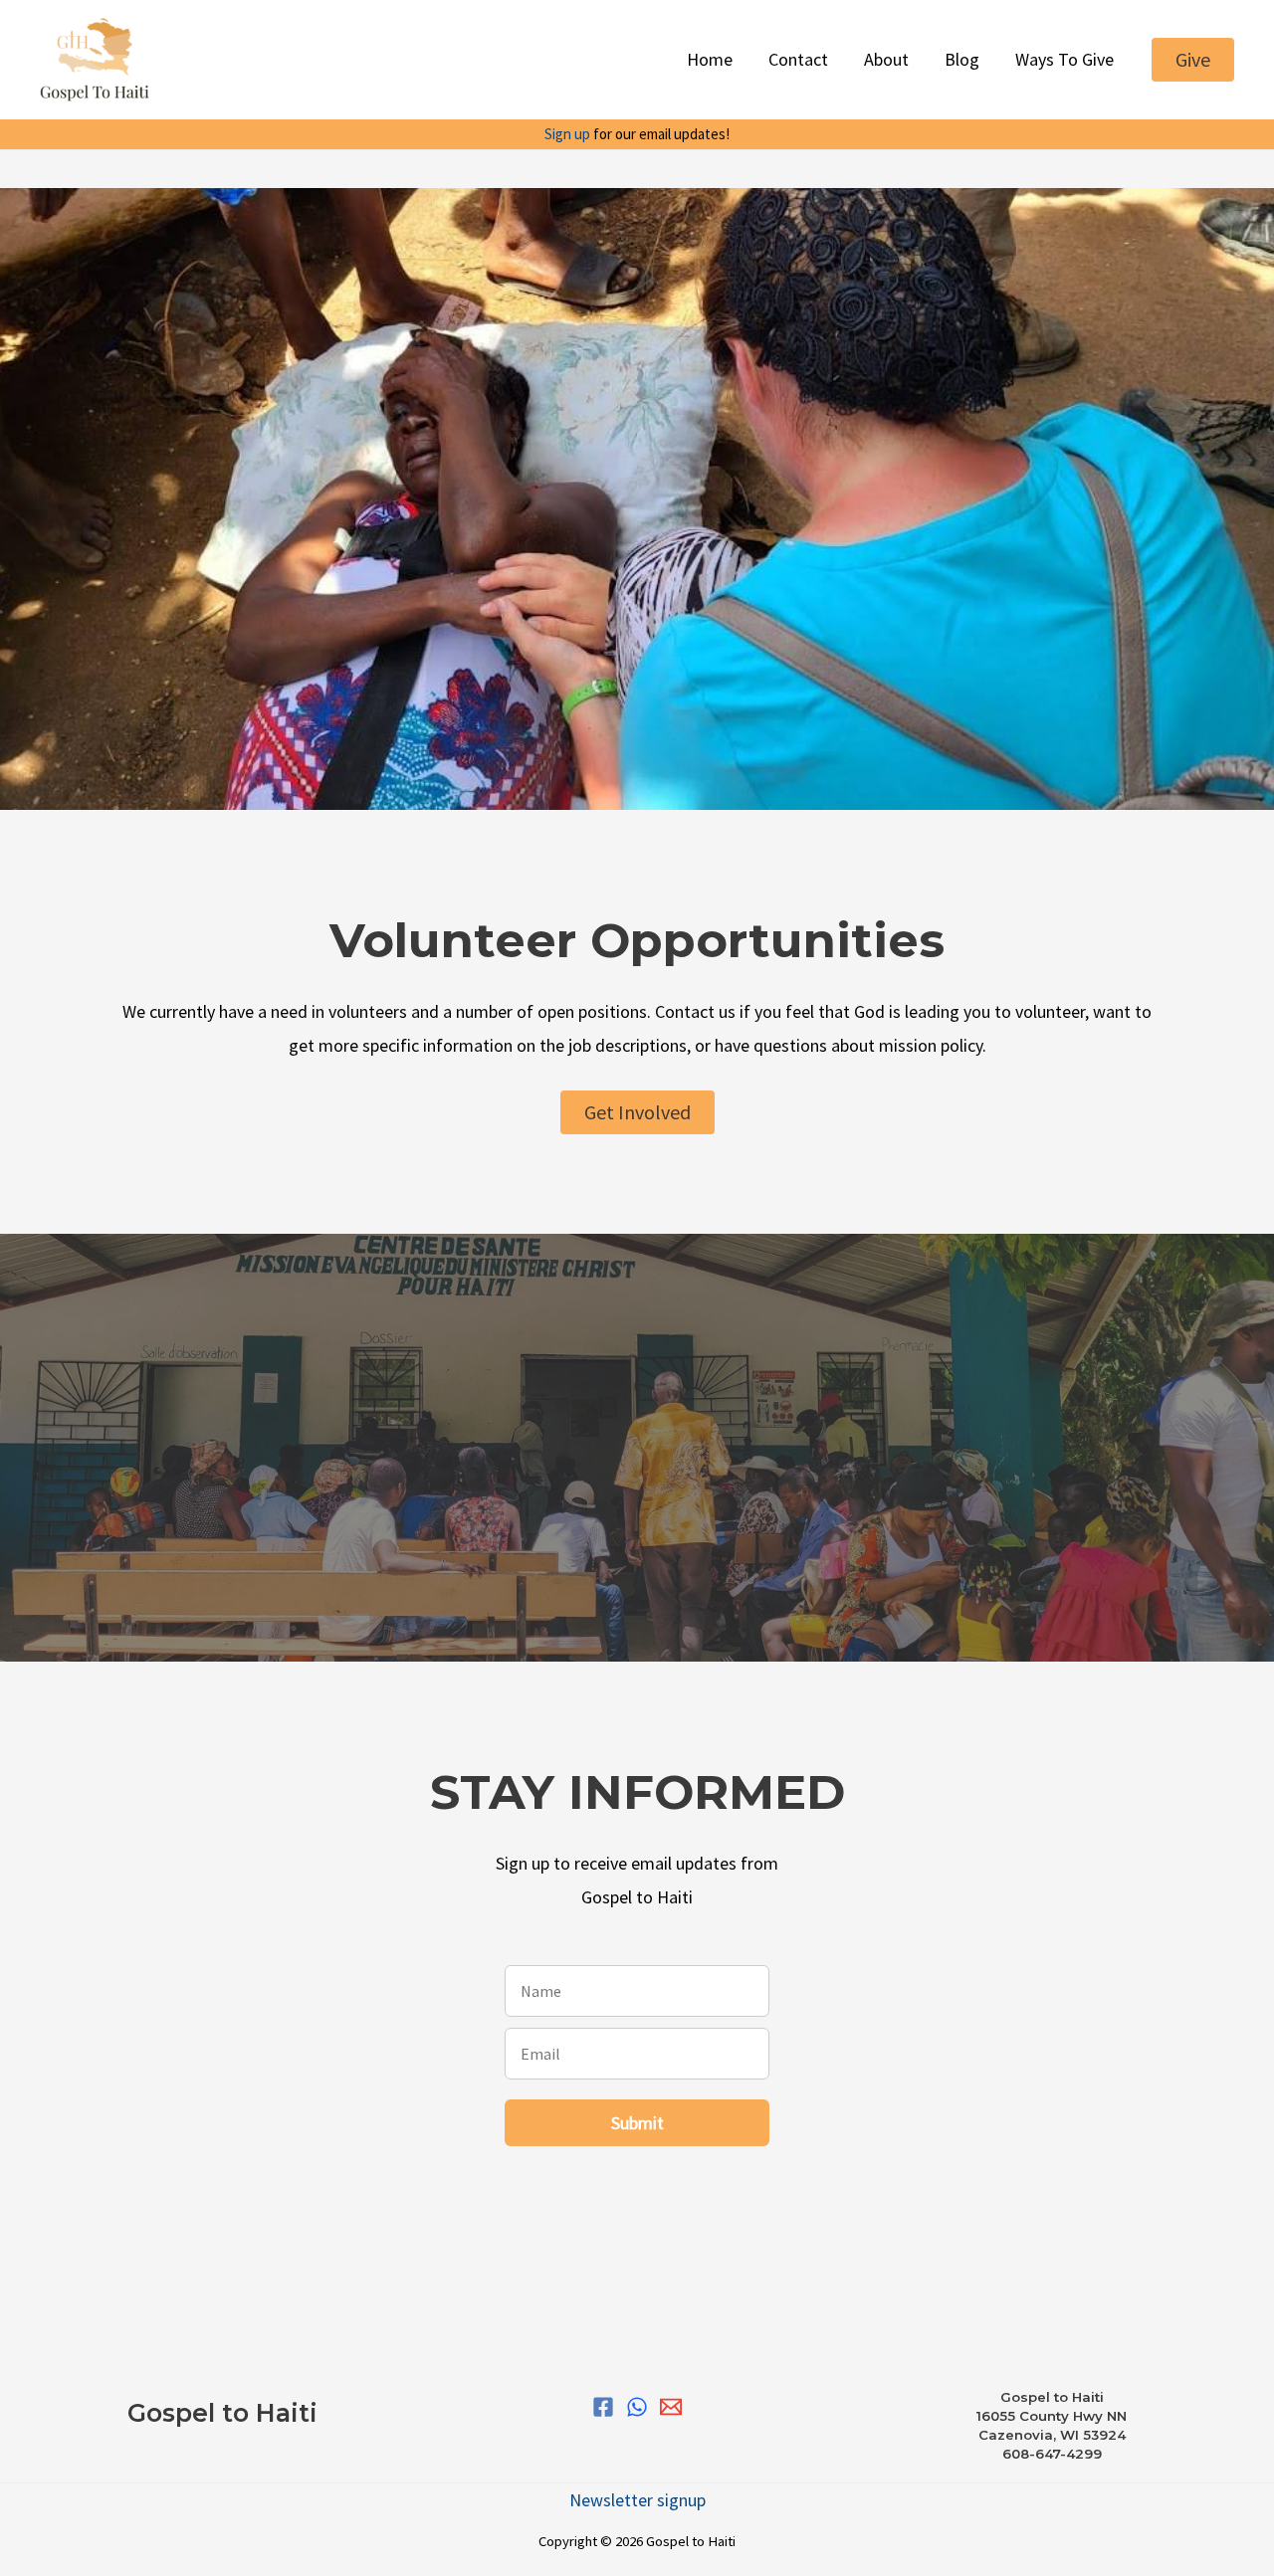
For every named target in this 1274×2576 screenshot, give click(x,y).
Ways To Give (1064, 59)
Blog (962, 59)
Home (710, 59)
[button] (1193, 60)
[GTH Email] (671, 2407)
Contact (798, 59)
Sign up (567, 134)
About (886, 59)
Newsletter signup (637, 2500)
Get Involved (637, 1112)
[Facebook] (603, 2407)
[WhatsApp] (637, 2407)
